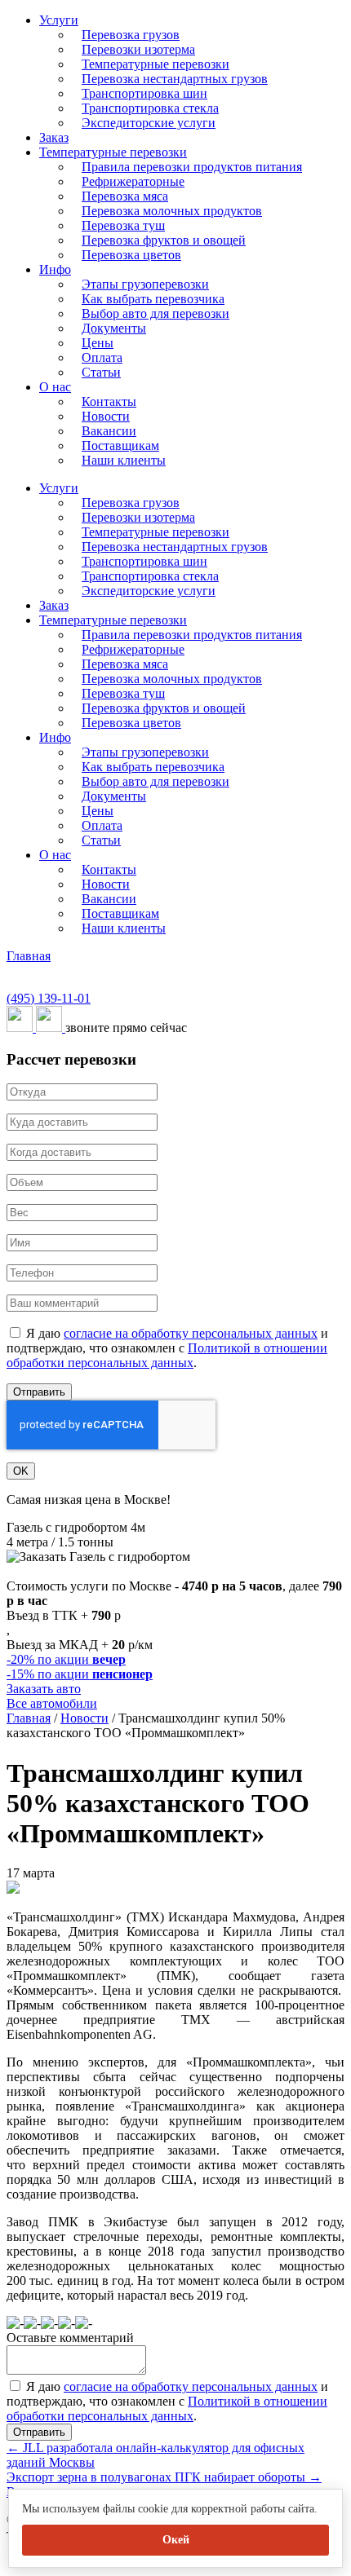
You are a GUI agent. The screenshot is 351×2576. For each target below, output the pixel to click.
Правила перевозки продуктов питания (192, 167)
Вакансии (109, 431)
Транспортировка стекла (150, 108)
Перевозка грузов (131, 35)
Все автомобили (52, 1703)
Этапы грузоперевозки (145, 284)
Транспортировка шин (144, 93)
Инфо (55, 269)
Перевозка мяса (125, 196)
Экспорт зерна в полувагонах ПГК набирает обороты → (164, 2477)
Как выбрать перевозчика (153, 299)
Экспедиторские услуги (149, 123)
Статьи (101, 372)
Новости (106, 416)
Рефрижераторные (133, 181)
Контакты (109, 401)
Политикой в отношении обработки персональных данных (167, 1355)
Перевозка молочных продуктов (172, 211)
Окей (176, 2540)
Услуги (59, 20)
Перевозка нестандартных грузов (175, 79)
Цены (98, 343)
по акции (66, 1659)
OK (21, 1471)
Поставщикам (120, 446)
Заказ (54, 137)
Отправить (39, 1392)
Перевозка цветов (131, 255)
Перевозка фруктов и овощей (164, 240)
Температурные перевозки (156, 64)
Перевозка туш (123, 225)
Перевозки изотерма (138, 49)
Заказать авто (44, 1689)
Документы (114, 328)
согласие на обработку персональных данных (191, 1333)
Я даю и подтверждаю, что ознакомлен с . (167, 1348)
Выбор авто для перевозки (156, 313)
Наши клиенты (124, 460)
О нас (55, 387)
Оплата (102, 357)
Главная (29, 956)
